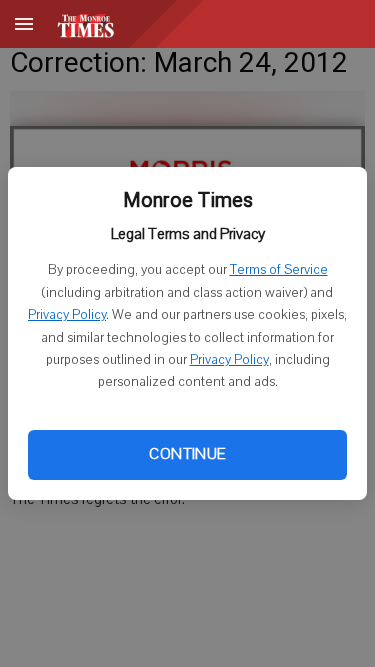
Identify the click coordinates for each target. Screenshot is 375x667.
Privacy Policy (67, 315)
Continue (187, 454)
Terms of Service (279, 270)
